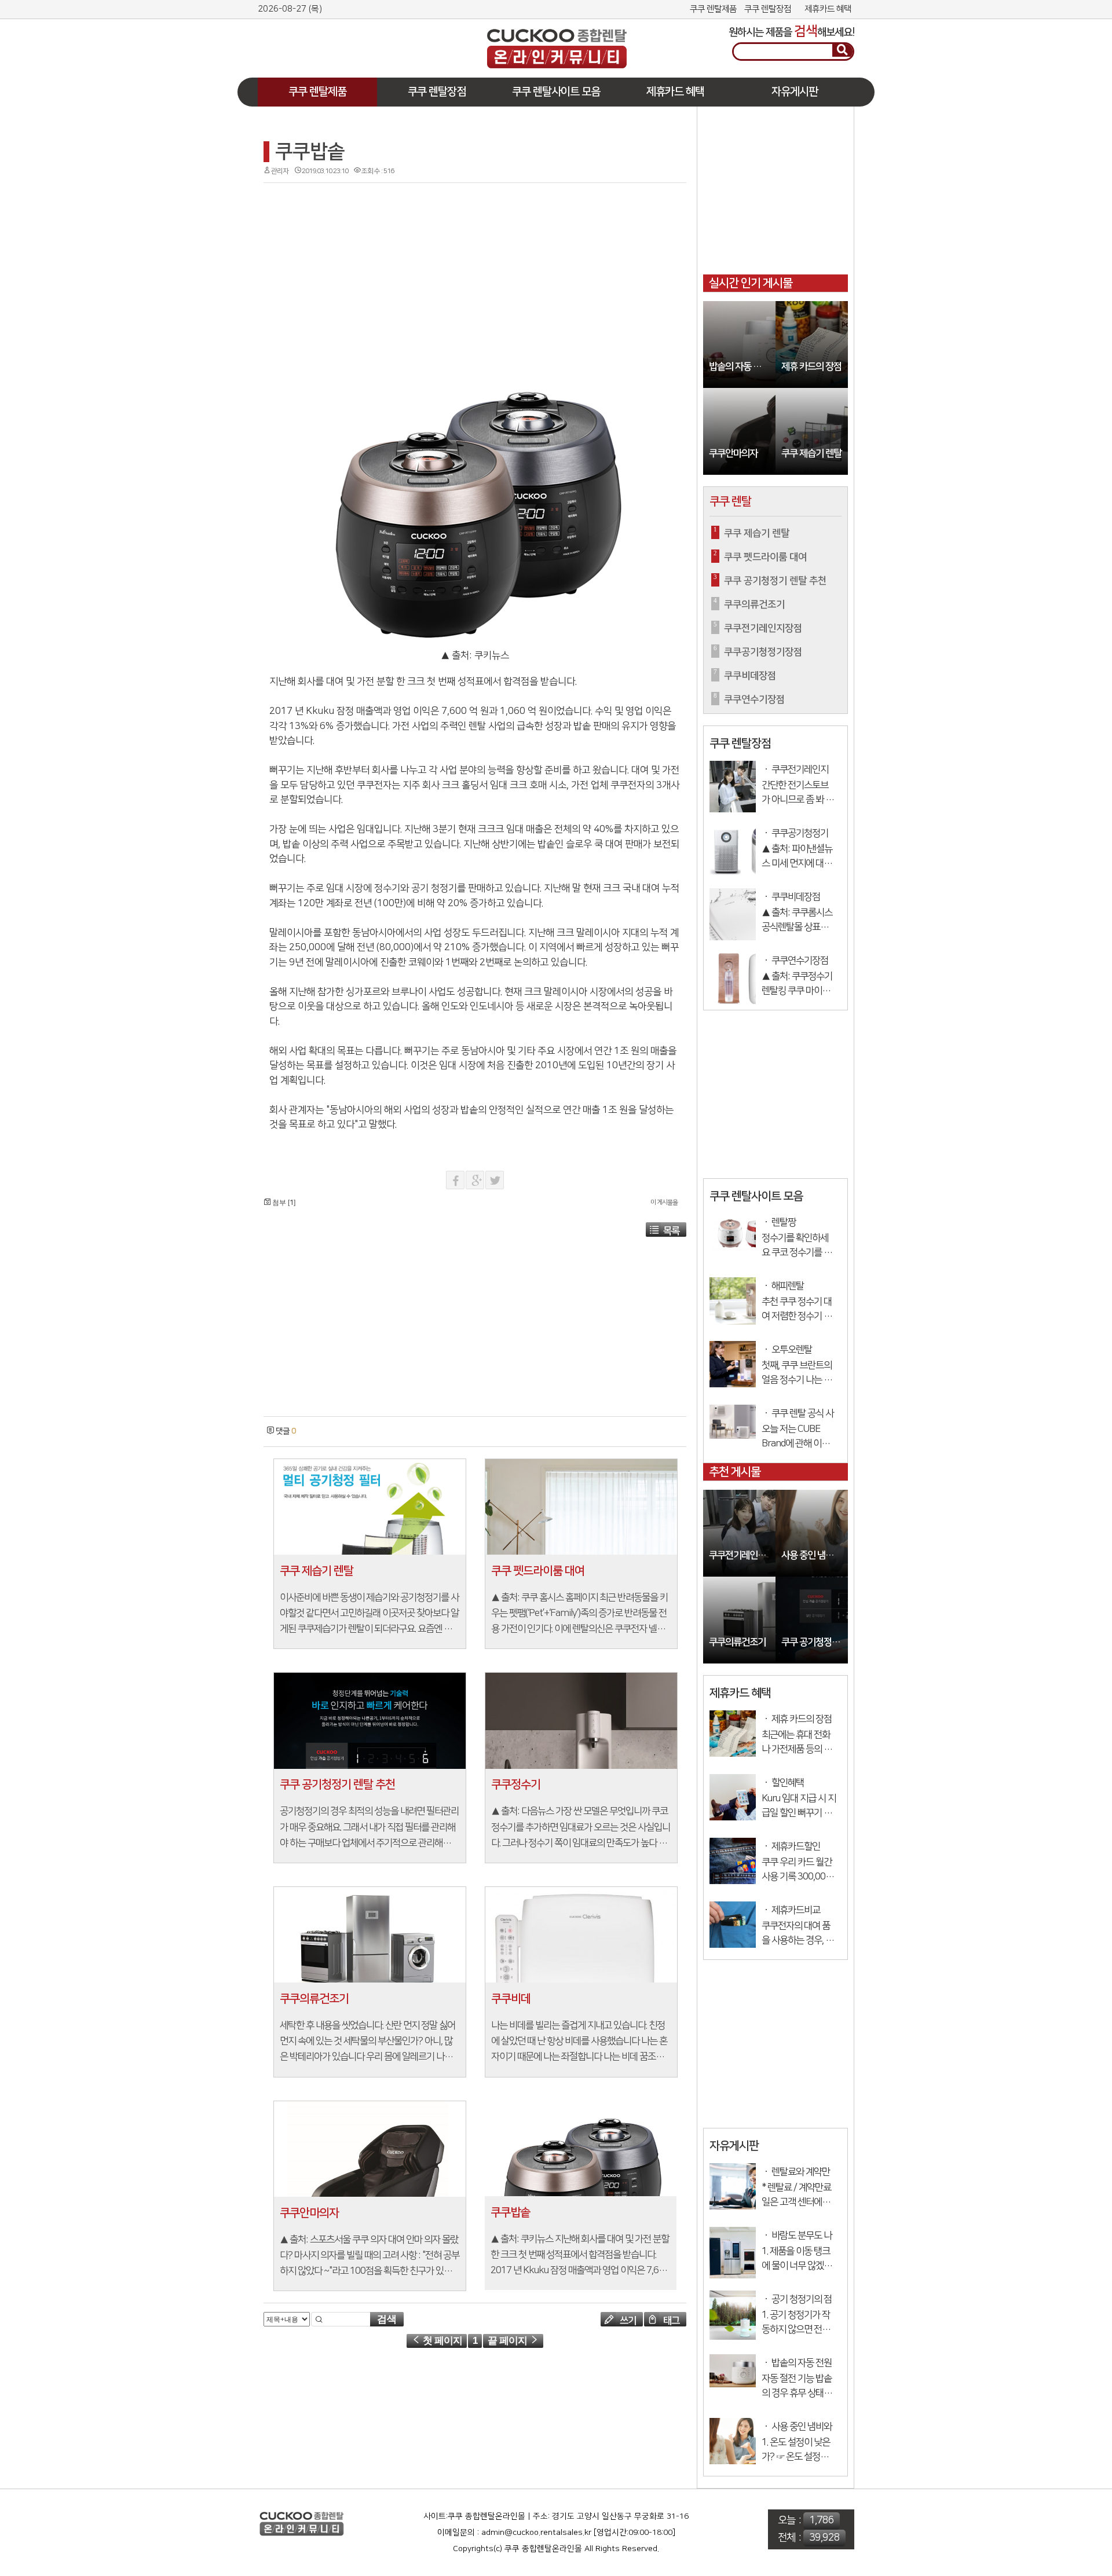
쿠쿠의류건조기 (737, 1642)
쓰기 (627, 2321)
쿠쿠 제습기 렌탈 (811, 454)
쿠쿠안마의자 (733, 454)
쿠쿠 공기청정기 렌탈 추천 (815, 1642)
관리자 (280, 171)
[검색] (842, 50)
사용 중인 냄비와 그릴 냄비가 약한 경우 (815, 1556)
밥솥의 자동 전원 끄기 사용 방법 (742, 367)
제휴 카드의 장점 (811, 367)
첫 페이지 (441, 2341)
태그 (670, 2321)
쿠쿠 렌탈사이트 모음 (556, 92)
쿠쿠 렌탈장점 (768, 9)
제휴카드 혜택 (828, 9)
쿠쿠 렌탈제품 (713, 9)
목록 (671, 1231)
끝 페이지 (509, 2341)
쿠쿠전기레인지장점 (742, 1556)
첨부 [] (283, 1203)
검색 (387, 2319)
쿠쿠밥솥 (310, 152)
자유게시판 (795, 92)
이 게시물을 (664, 1203)
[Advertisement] (345, 39)
